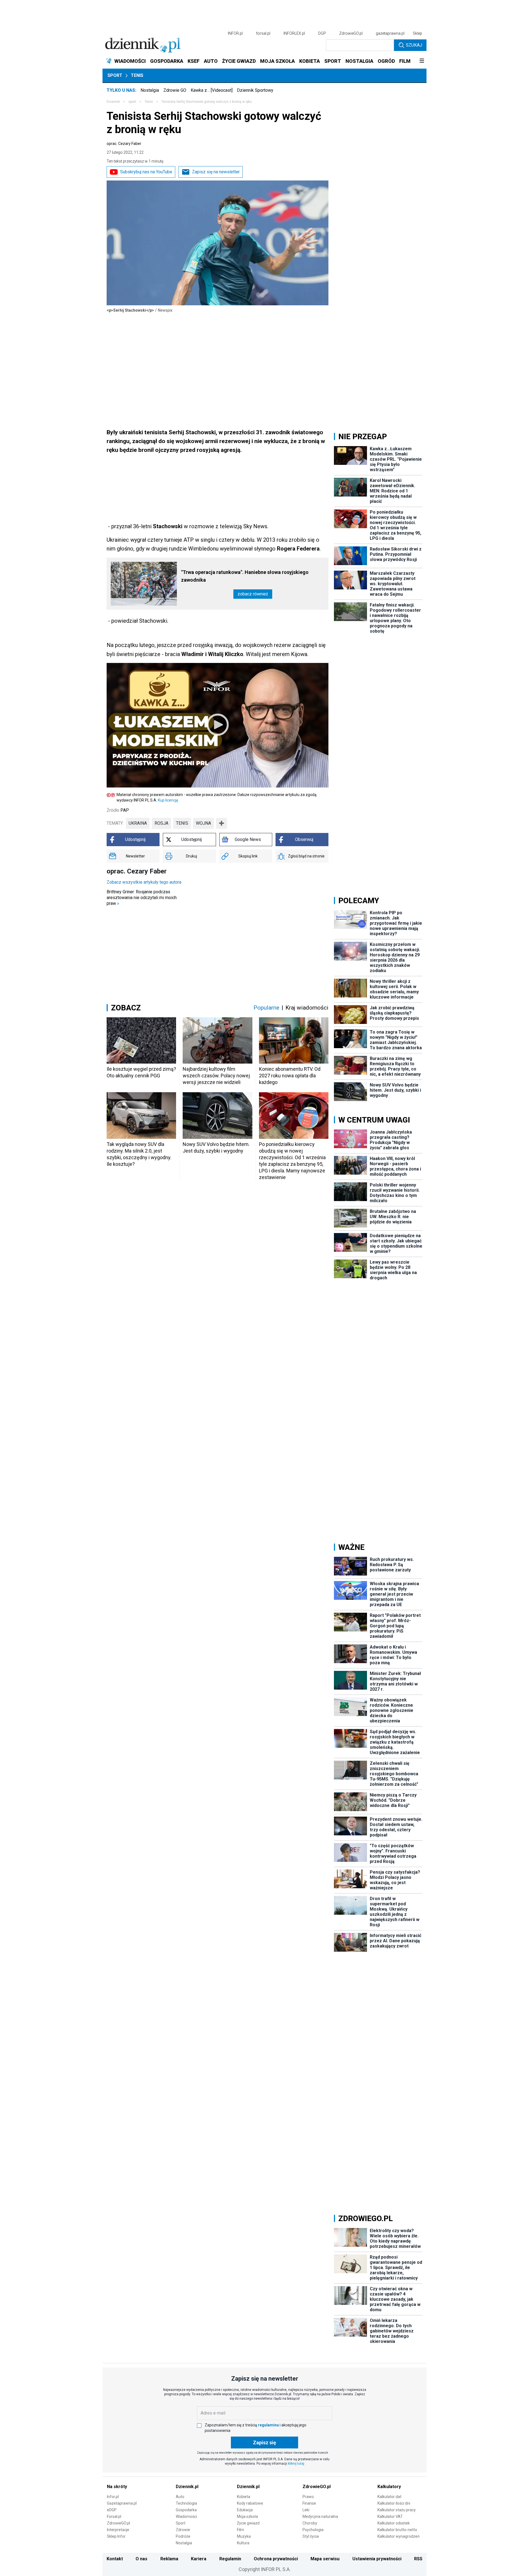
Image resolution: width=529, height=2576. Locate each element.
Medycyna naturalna (320, 2516)
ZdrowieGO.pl (351, 33)
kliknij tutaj (296, 2464)
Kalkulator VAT (390, 2516)
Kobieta (244, 2497)
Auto (180, 2497)
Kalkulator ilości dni (394, 2503)
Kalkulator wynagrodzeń (399, 2536)
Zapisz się (264, 2443)
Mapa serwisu (325, 2559)
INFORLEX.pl (294, 33)
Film (241, 2530)
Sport (115, 75)
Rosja (161, 823)
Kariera (199, 2559)
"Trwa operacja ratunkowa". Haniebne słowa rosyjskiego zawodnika (245, 576)
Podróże (183, 2536)
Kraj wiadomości (307, 1008)
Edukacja (245, 2510)
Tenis (137, 75)
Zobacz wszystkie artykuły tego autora (144, 882)
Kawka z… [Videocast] (212, 90)
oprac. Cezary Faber (124, 144)
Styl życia (311, 2536)
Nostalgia (150, 90)
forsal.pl (263, 33)
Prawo (308, 2497)
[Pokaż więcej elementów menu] (422, 61)
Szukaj (414, 45)
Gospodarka (186, 2510)
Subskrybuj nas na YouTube (146, 172)
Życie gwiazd (248, 2523)
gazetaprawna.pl (390, 33)
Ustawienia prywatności (377, 2559)
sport (132, 102)
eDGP (112, 2510)
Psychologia (313, 2530)
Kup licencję (168, 800)
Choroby (310, 2523)
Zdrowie (183, 2530)
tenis (182, 823)
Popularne (266, 1008)
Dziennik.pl (187, 2487)
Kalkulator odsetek (394, 2523)
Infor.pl (113, 2497)
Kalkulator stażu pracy (397, 2510)
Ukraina (138, 823)
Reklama (169, 2559)
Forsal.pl (114, 2516)
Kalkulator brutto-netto (397, 2530)
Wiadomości (186, 2516)
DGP (322, 33)
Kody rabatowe (250, 2503)
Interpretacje (118, 2530)
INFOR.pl (235, 33)
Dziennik (113, 102)
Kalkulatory (389, 2487)
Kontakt (115, 2559)
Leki (306, 2510)
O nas (141, 2559)
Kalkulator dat (389, 2497)
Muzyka (244, 2536)
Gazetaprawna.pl (122, 2503)
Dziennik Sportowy (255, 90)
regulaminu (268, 2425)
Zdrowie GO (175, 90)
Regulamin (230, 2559)
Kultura (243, 2543)
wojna (203, 823)
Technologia (186, 2503)
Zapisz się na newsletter (216, 172)
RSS (418, 2559)
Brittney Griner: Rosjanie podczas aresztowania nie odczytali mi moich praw (142, 898)
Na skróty (117, 2487)
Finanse (309, 2503)
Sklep (417, 33)
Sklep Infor (116, 2536)
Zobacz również (253, 594)
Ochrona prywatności (276, 2559)
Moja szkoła (247, 2516)
